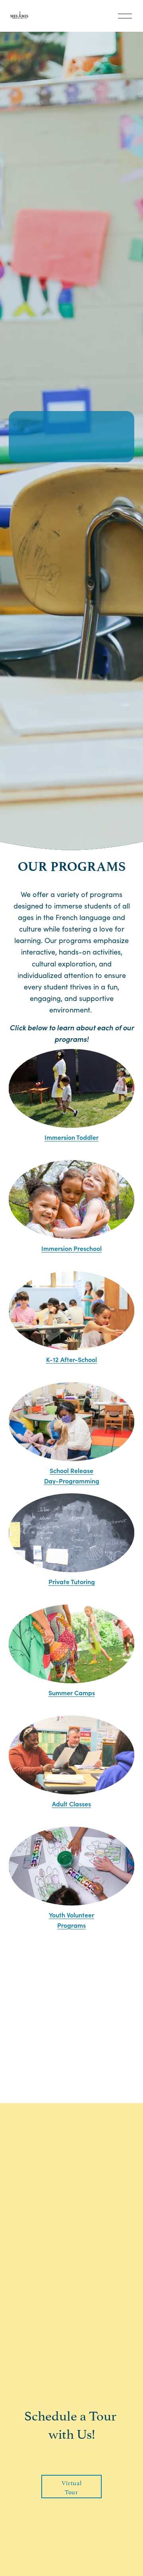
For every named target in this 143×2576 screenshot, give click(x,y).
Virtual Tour (71, 2487)
